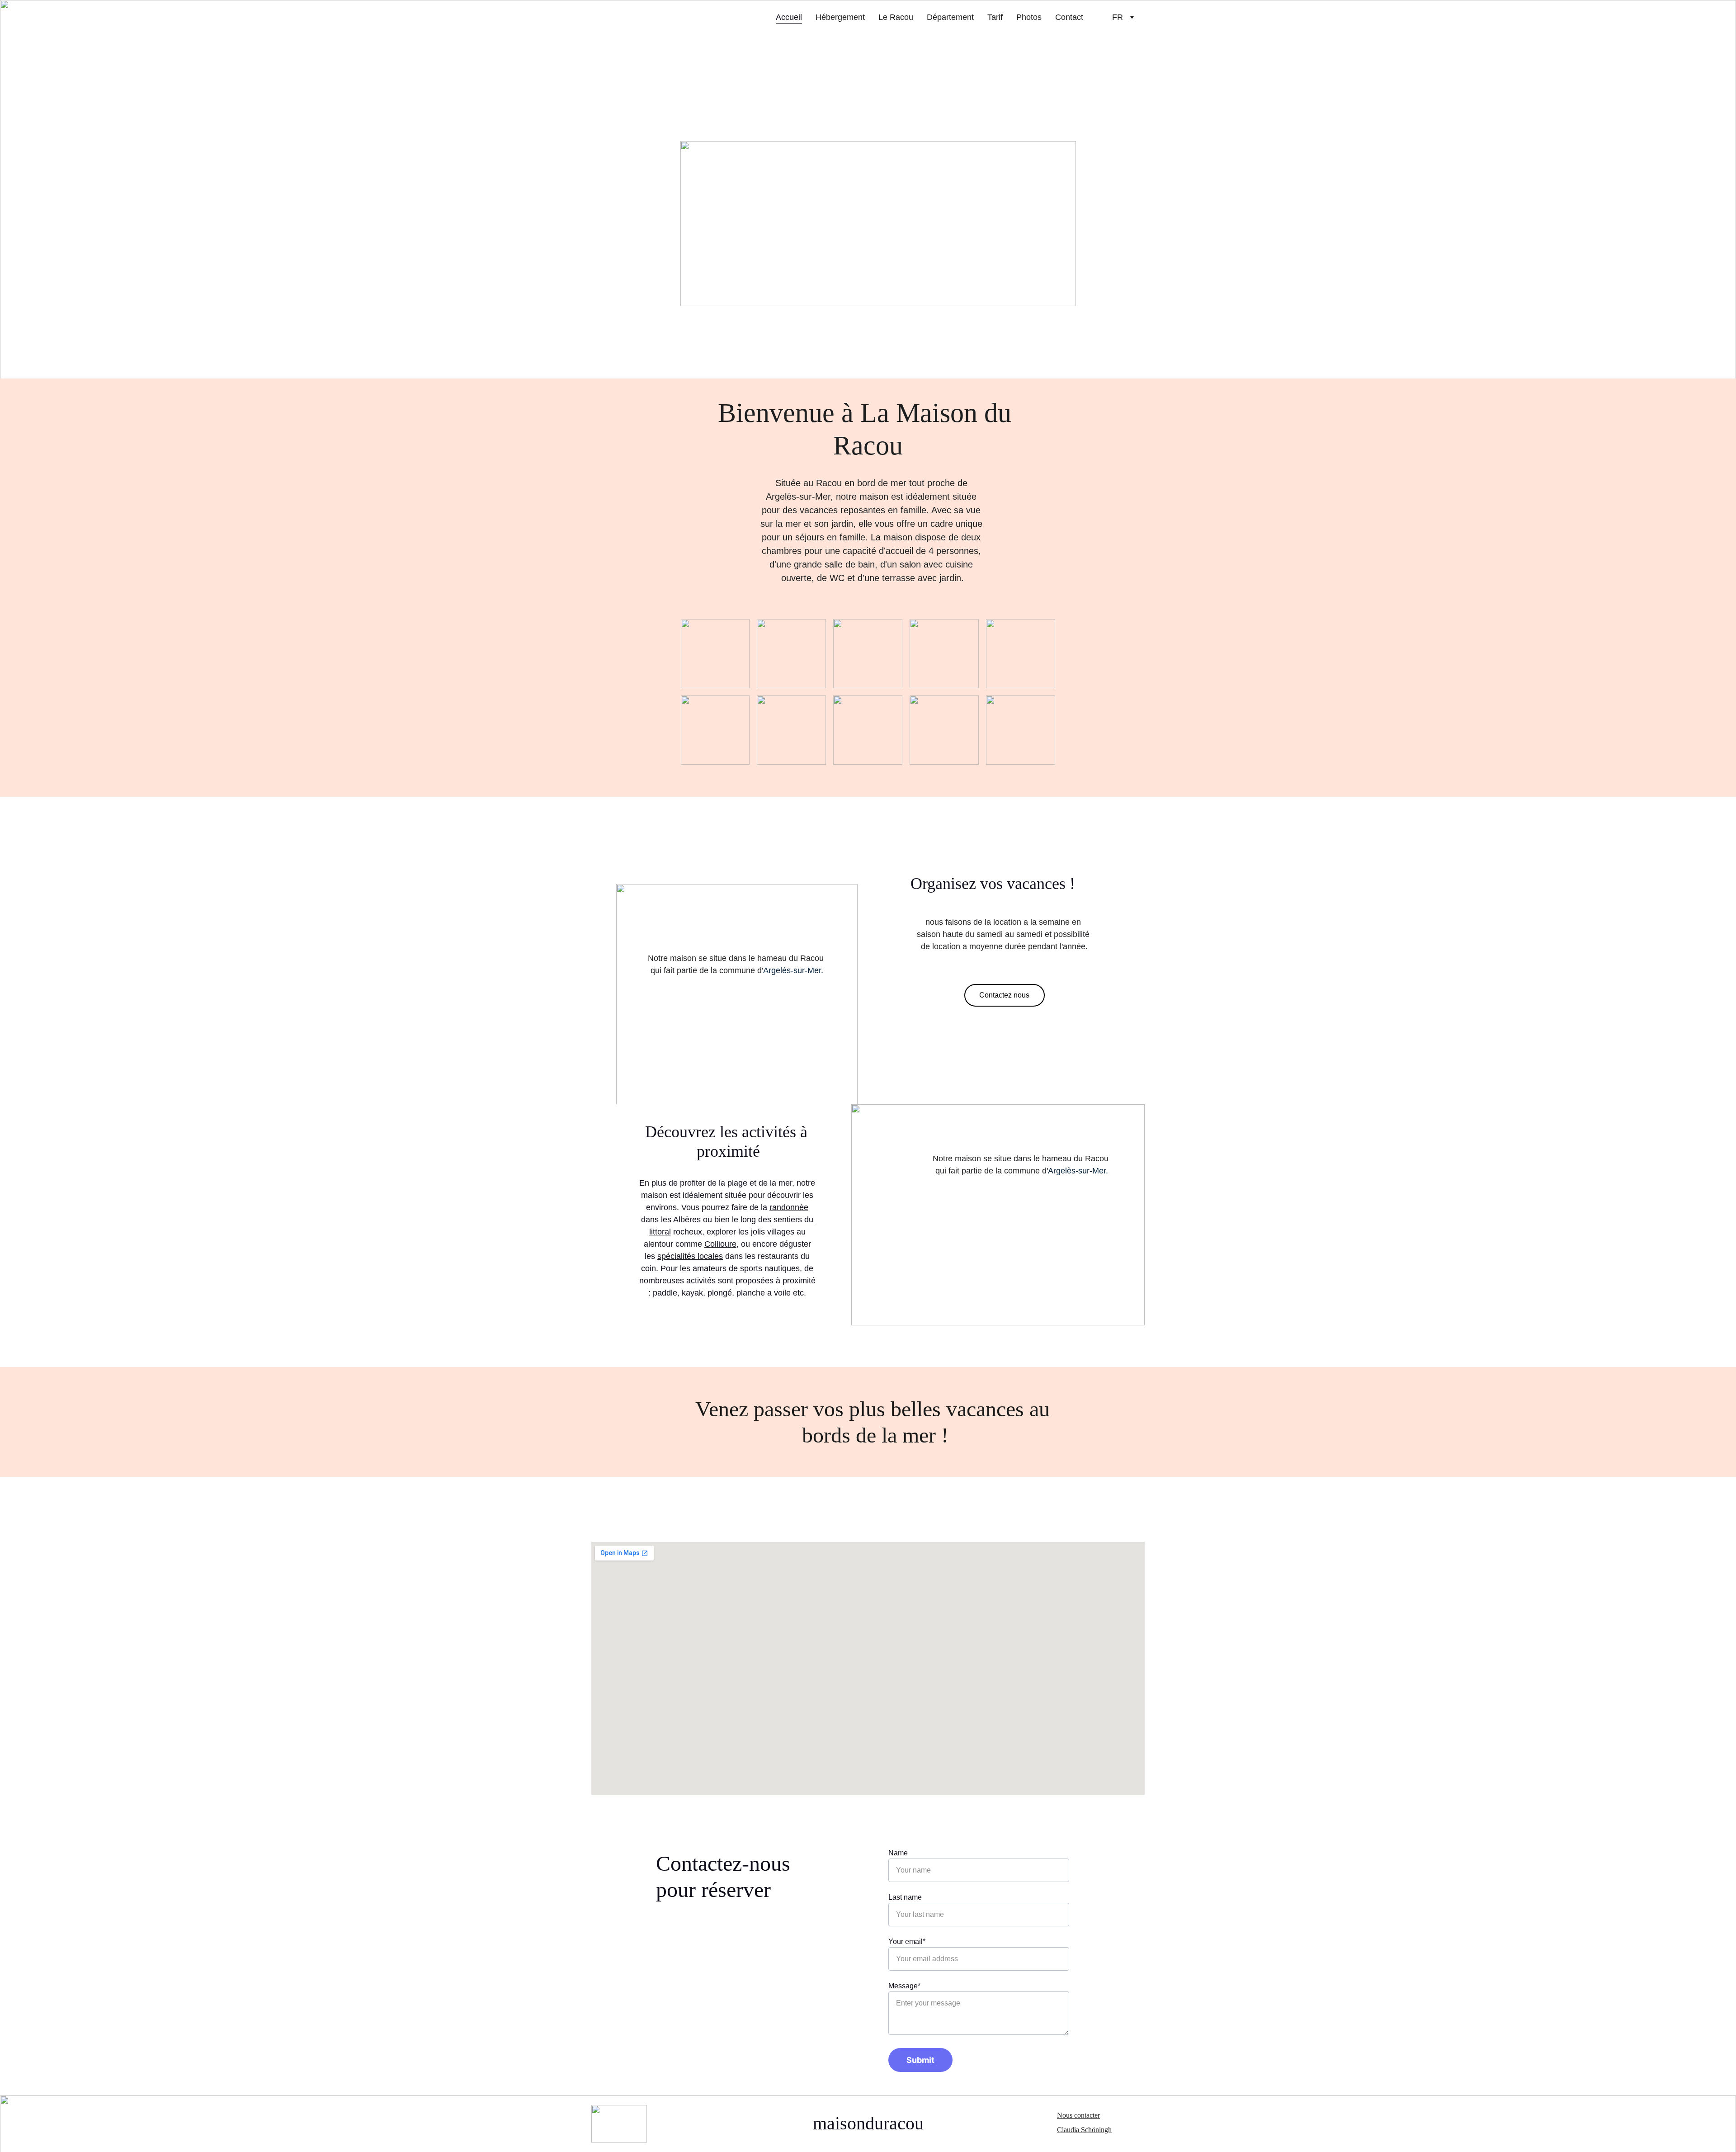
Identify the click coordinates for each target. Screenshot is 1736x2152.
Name (898, 1853)
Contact (1069, 17)
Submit (920, 2060)
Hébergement (840, 17)
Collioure (720, 1244)
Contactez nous (1004, 995)
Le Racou (896, 17)
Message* (904, 1986)
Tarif (995, 17)
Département (950, 17)
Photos (1029, 17)
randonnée (789, 1207)
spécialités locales (690, 1256)
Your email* (907, 1942)
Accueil (789, 17)
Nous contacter (1078, 2115)
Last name (905, 1897)
